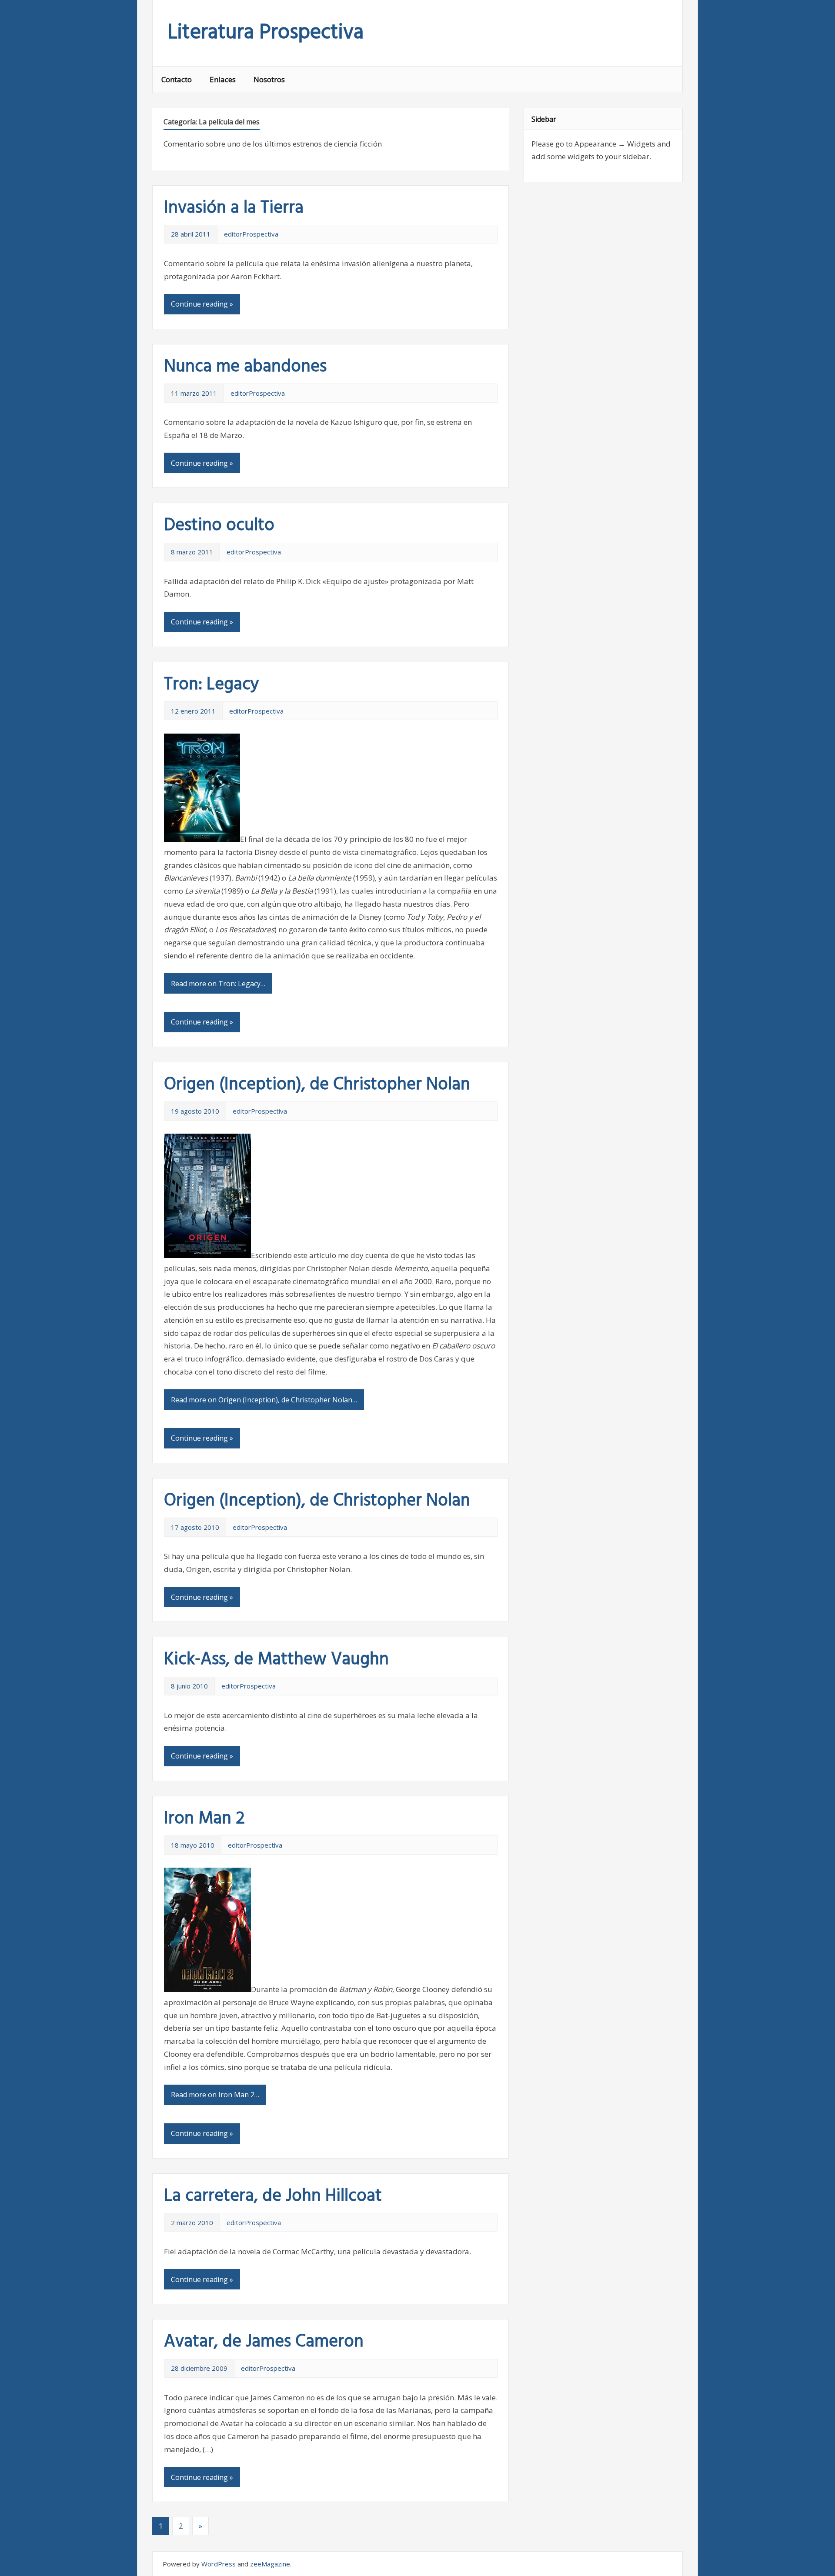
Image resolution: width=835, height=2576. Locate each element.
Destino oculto (219, 526)
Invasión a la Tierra (234, 208)
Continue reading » (202, 304)
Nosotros (269, 79)
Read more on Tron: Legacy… (218, 984)
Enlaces (223, 79)
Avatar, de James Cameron (264, 2342)
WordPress (219, 2564)
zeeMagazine (270, 2564)
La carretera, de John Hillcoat (273, 2196)
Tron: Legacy (212, 685)
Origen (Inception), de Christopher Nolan (317, 1085)
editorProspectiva (251, 234)
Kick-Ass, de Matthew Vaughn (276, 1660)
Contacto (177, 79)
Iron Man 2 (204, 1819)
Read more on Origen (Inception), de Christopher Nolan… (264, 1400)
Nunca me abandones (245, 367)
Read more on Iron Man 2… (215, 2095)
